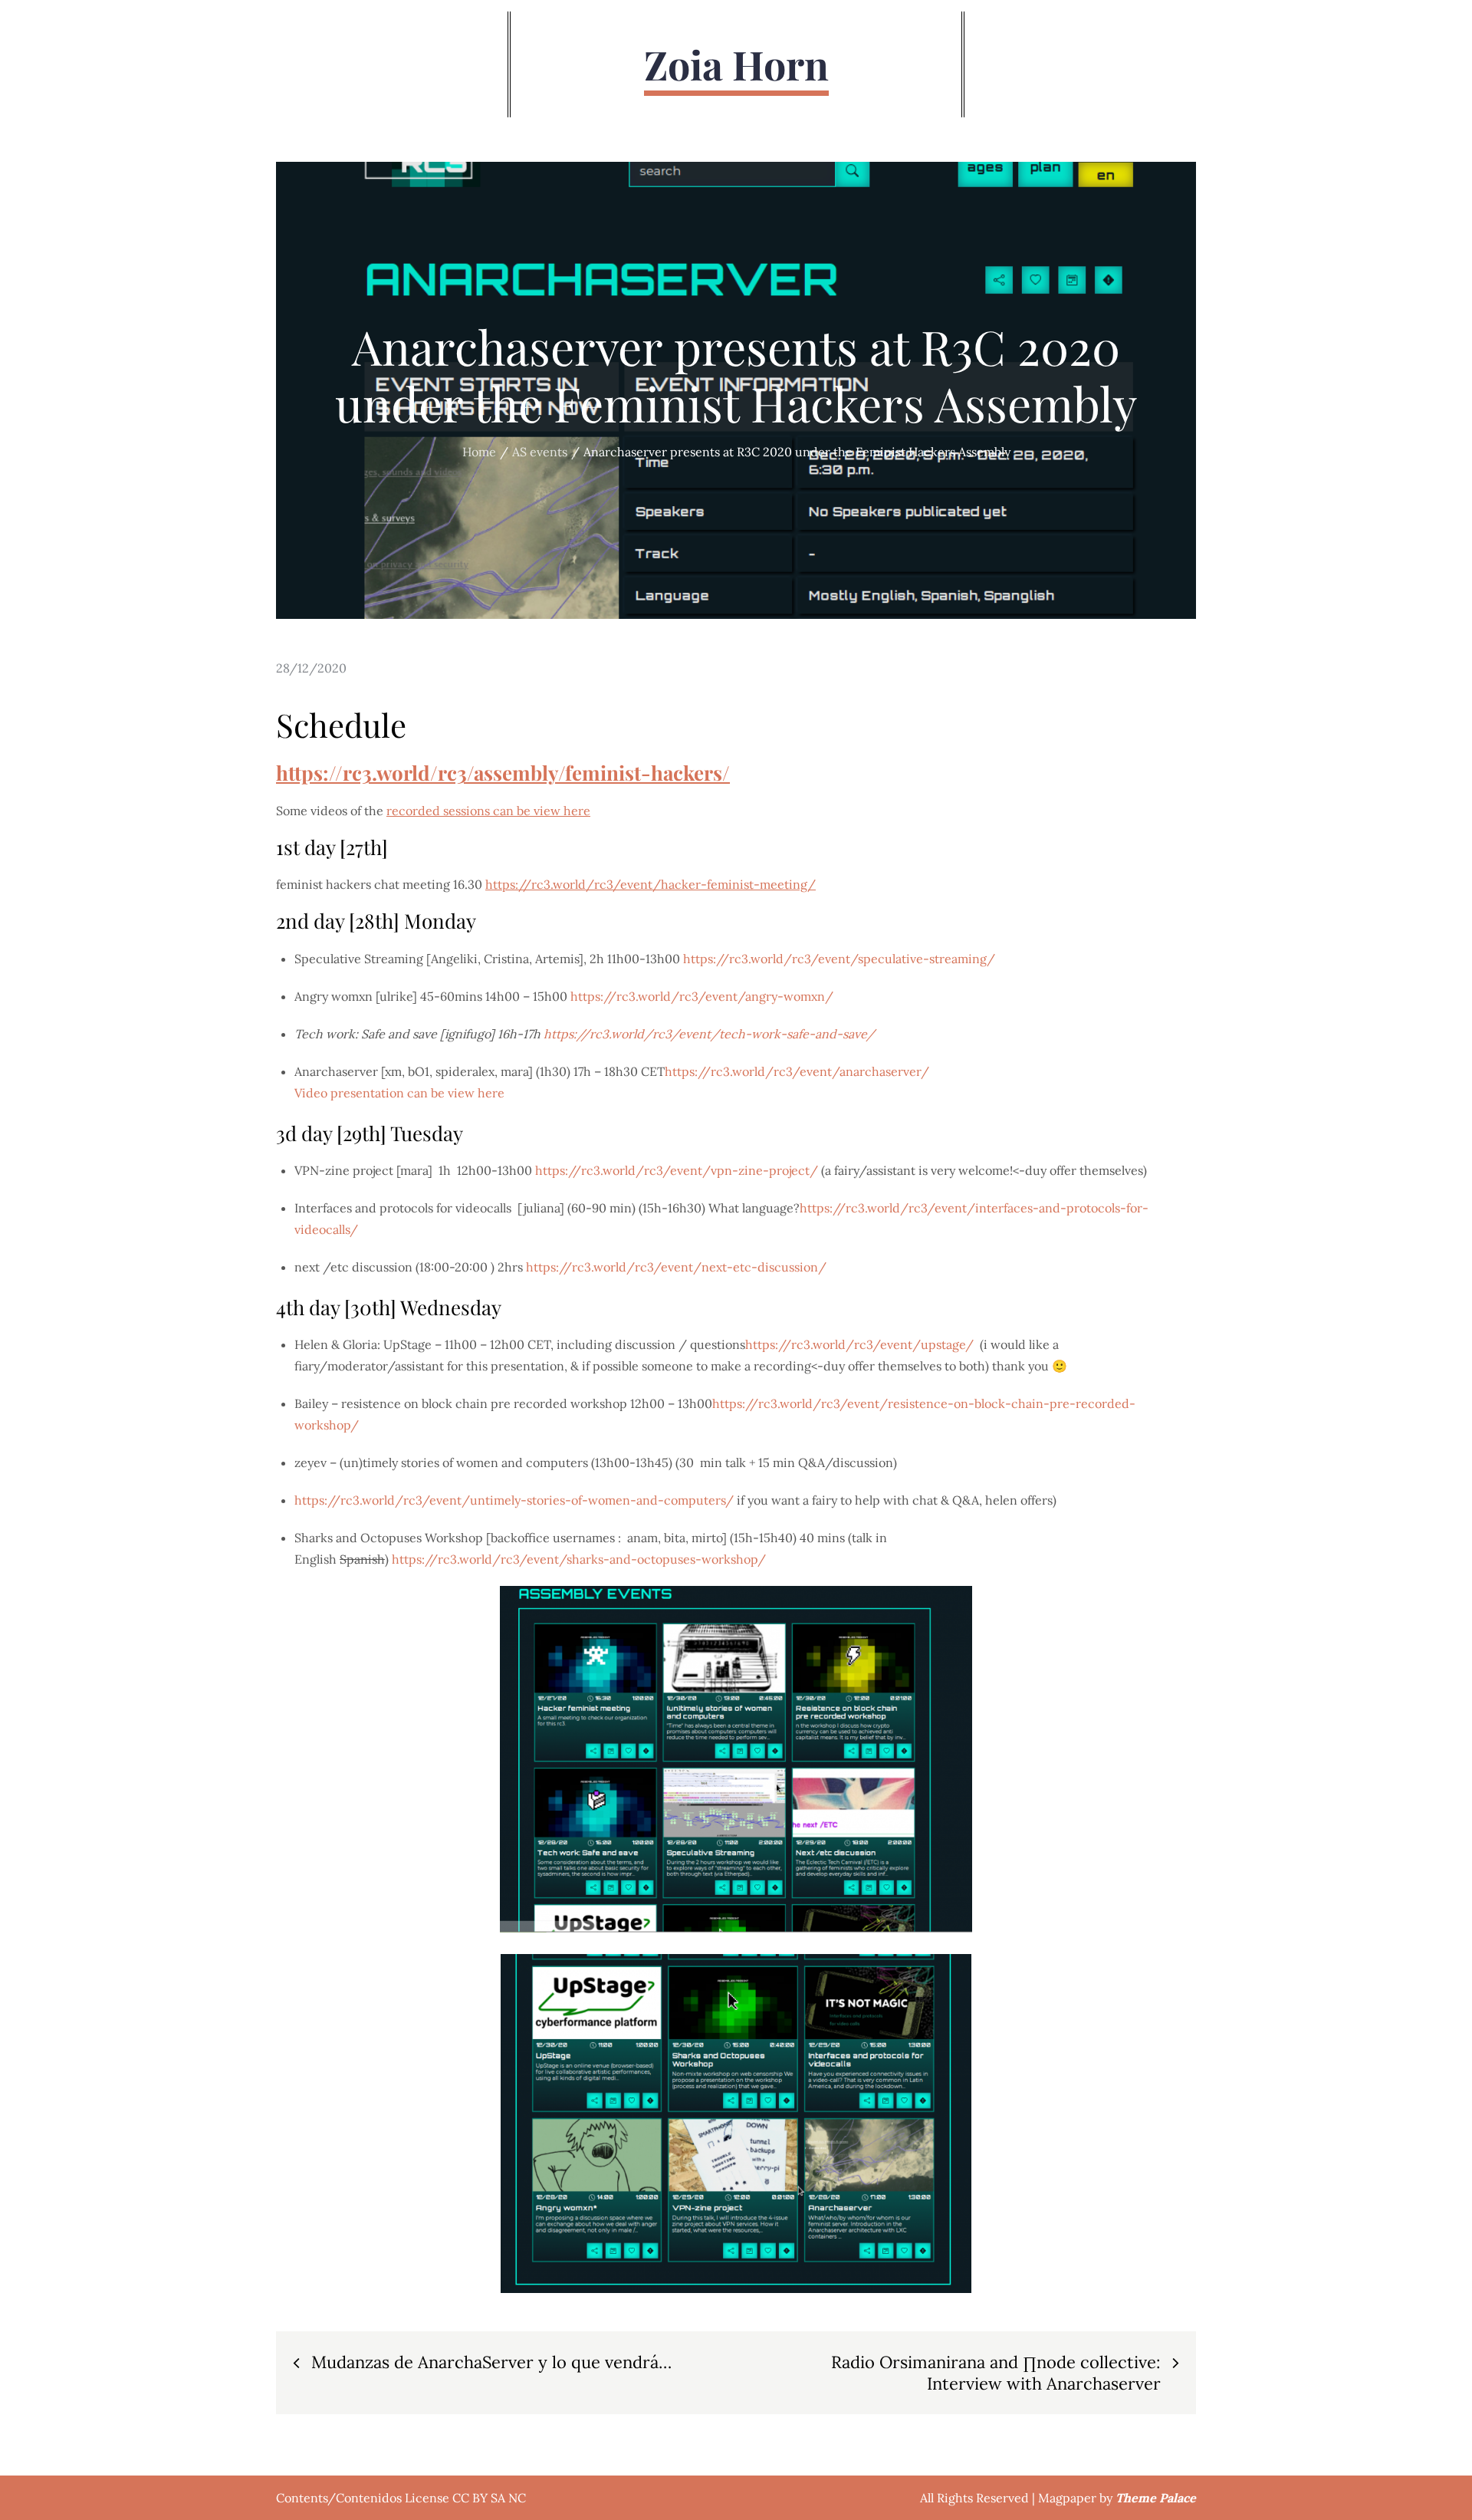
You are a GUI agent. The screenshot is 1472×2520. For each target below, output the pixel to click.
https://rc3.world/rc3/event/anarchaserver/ (798, 1071)
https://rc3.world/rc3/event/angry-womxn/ (702, 996)
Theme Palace (1156, 2498)
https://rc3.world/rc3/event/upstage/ (859, 1344)
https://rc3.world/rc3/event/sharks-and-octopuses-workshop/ (579, 1559)
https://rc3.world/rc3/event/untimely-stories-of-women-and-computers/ (514, 1500)
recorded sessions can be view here (488, 811)
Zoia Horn (736, 64)
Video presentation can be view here (399, 1093)
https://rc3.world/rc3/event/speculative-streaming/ (839, 959)
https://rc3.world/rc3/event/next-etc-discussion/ (676, 1267)
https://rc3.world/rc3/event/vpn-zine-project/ (677, 1170)
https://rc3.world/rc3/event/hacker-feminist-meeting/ (651, 884)
